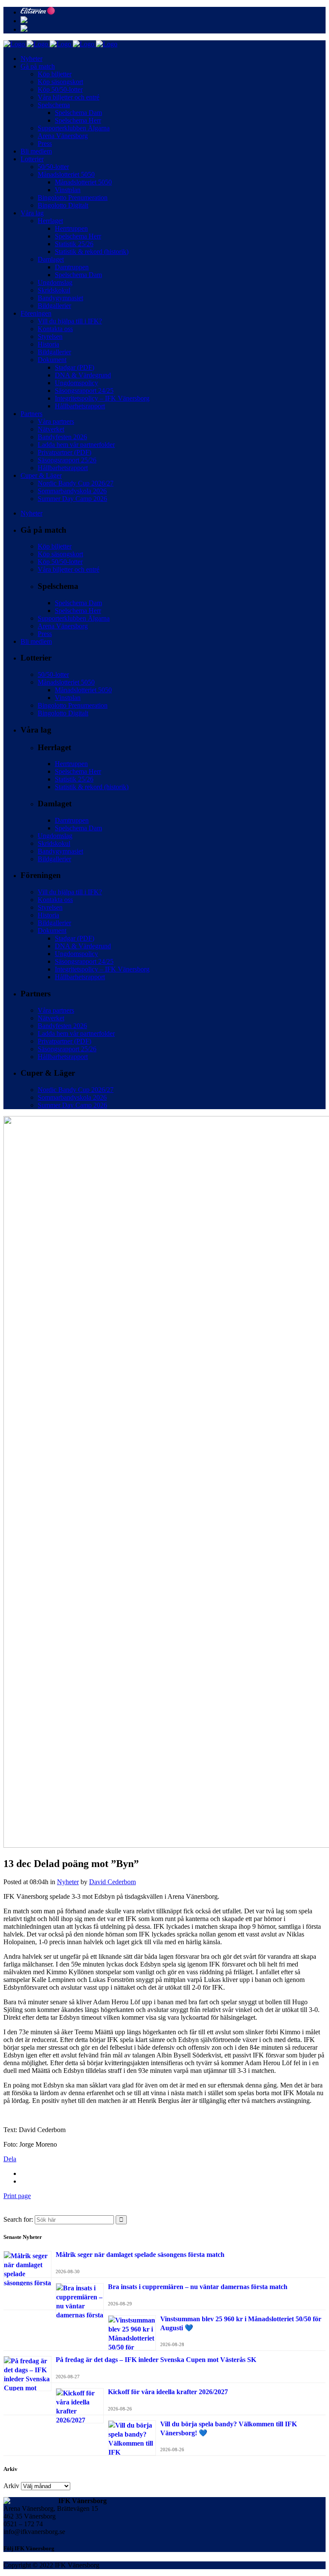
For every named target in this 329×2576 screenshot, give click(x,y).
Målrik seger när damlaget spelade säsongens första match (140, 2255)
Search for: (18, 2219)
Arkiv (11, 2486)
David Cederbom (112, 1882)
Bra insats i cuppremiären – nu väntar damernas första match (198, 2287)
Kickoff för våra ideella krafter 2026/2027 (168, 2392)
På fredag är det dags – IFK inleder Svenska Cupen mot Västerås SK (156, 2360)
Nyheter (68, 1882)
